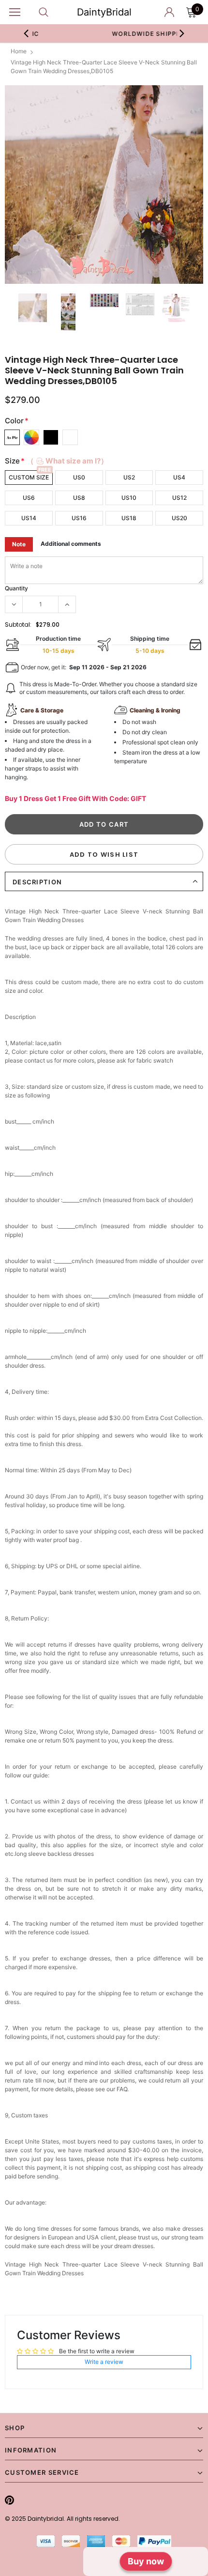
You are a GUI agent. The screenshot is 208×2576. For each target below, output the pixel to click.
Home (19, 51)
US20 (179, 518)
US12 (179, 498)
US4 (179, 477)
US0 (79, 477)
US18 (129, 518)
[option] (104, 185)
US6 (29, 498)
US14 (29, 518)
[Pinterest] (9, 2500)
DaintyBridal (104, 12)
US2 (129, 477)
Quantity (16, 588)
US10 (129, 498)
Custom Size (29, 477)
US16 (79, 518)
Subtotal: (18, 625)
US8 (79, 498)
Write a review (104, 2362)
